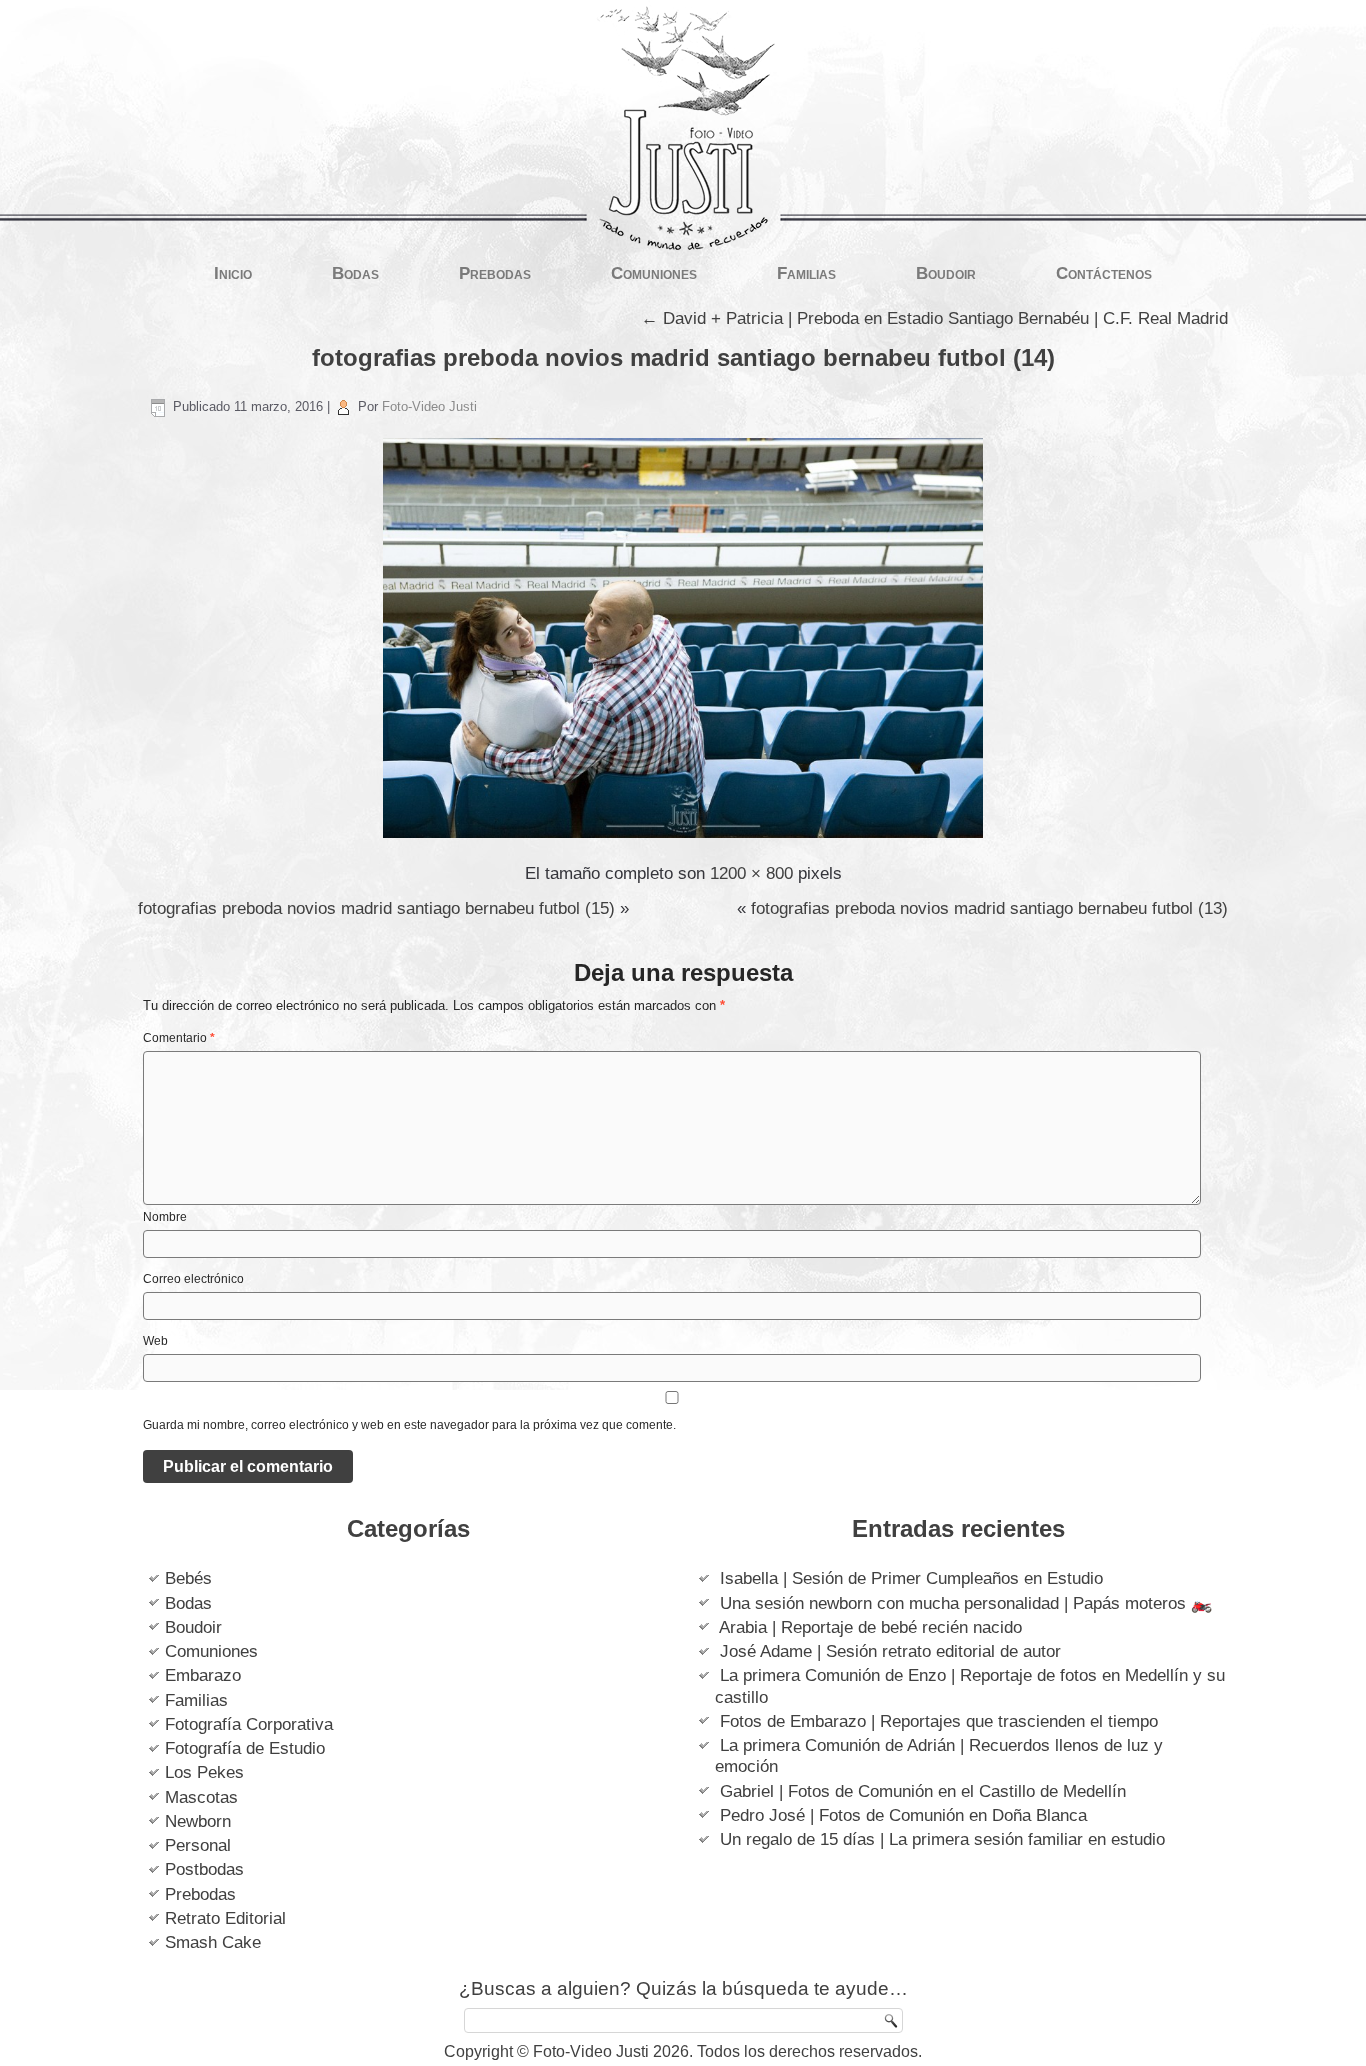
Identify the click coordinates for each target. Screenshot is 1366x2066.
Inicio (233, 273)
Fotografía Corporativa (249, 1724)
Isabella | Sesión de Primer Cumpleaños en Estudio (911, 1578)
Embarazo (203, 1675)
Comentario (179, 1038)
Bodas (355, 273)
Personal (198, 1845)
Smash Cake (213, 1942)
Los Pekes (204, 1772)
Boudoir (946, 273)
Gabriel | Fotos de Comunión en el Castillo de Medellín (923, 1791)
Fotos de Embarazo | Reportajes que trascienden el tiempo (939, 1721)
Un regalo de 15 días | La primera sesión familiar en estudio (942, 1839)
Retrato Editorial (225, 1918)
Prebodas (495, 273)
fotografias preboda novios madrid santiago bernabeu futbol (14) (683, 357)
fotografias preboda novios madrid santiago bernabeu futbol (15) (376, 908)
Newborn (198, 1821)
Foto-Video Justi (429, 406)
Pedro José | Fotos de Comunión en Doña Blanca (903, 1815)
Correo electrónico (193, 1279)
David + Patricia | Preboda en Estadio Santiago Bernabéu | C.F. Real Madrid (934, 318)
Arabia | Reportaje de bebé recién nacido (870, 1627)
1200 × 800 (751, 873)
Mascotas (201, 1797)
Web (155, 1341)
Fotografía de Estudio (245, 1748)
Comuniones (654, 273)
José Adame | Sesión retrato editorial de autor (890, 1651)
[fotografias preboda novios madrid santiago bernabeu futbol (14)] (683, 839)
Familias (806, 273)
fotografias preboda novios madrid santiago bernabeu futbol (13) (989, 908)
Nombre (165, 1217)
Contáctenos (1104, 273)
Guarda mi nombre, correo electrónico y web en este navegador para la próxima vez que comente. (409, 1425)
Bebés (188, 1578)
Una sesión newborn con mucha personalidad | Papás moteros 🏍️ (966, 1603)
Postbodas (204, 1869)
